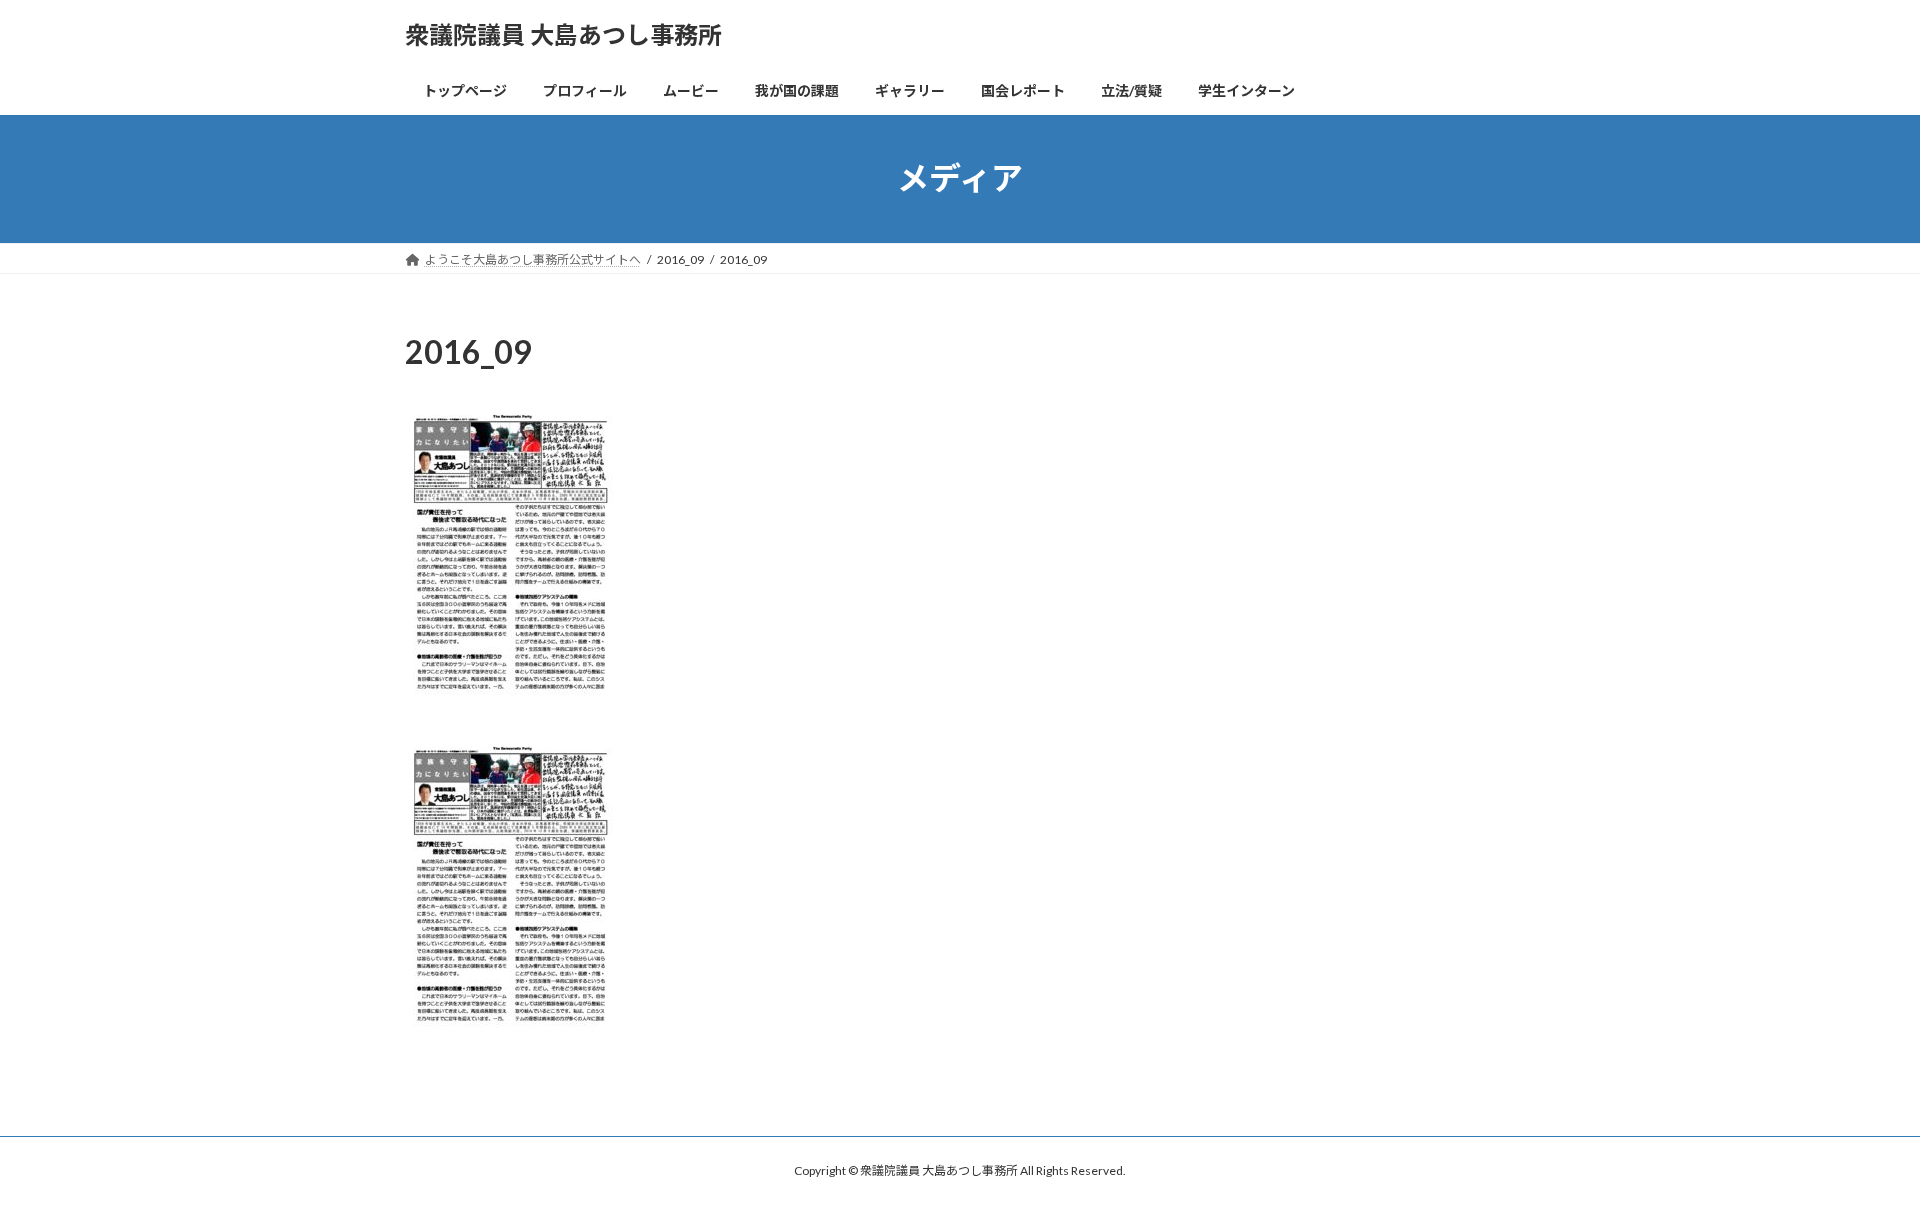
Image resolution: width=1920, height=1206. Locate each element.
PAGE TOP (1858, 1151)
